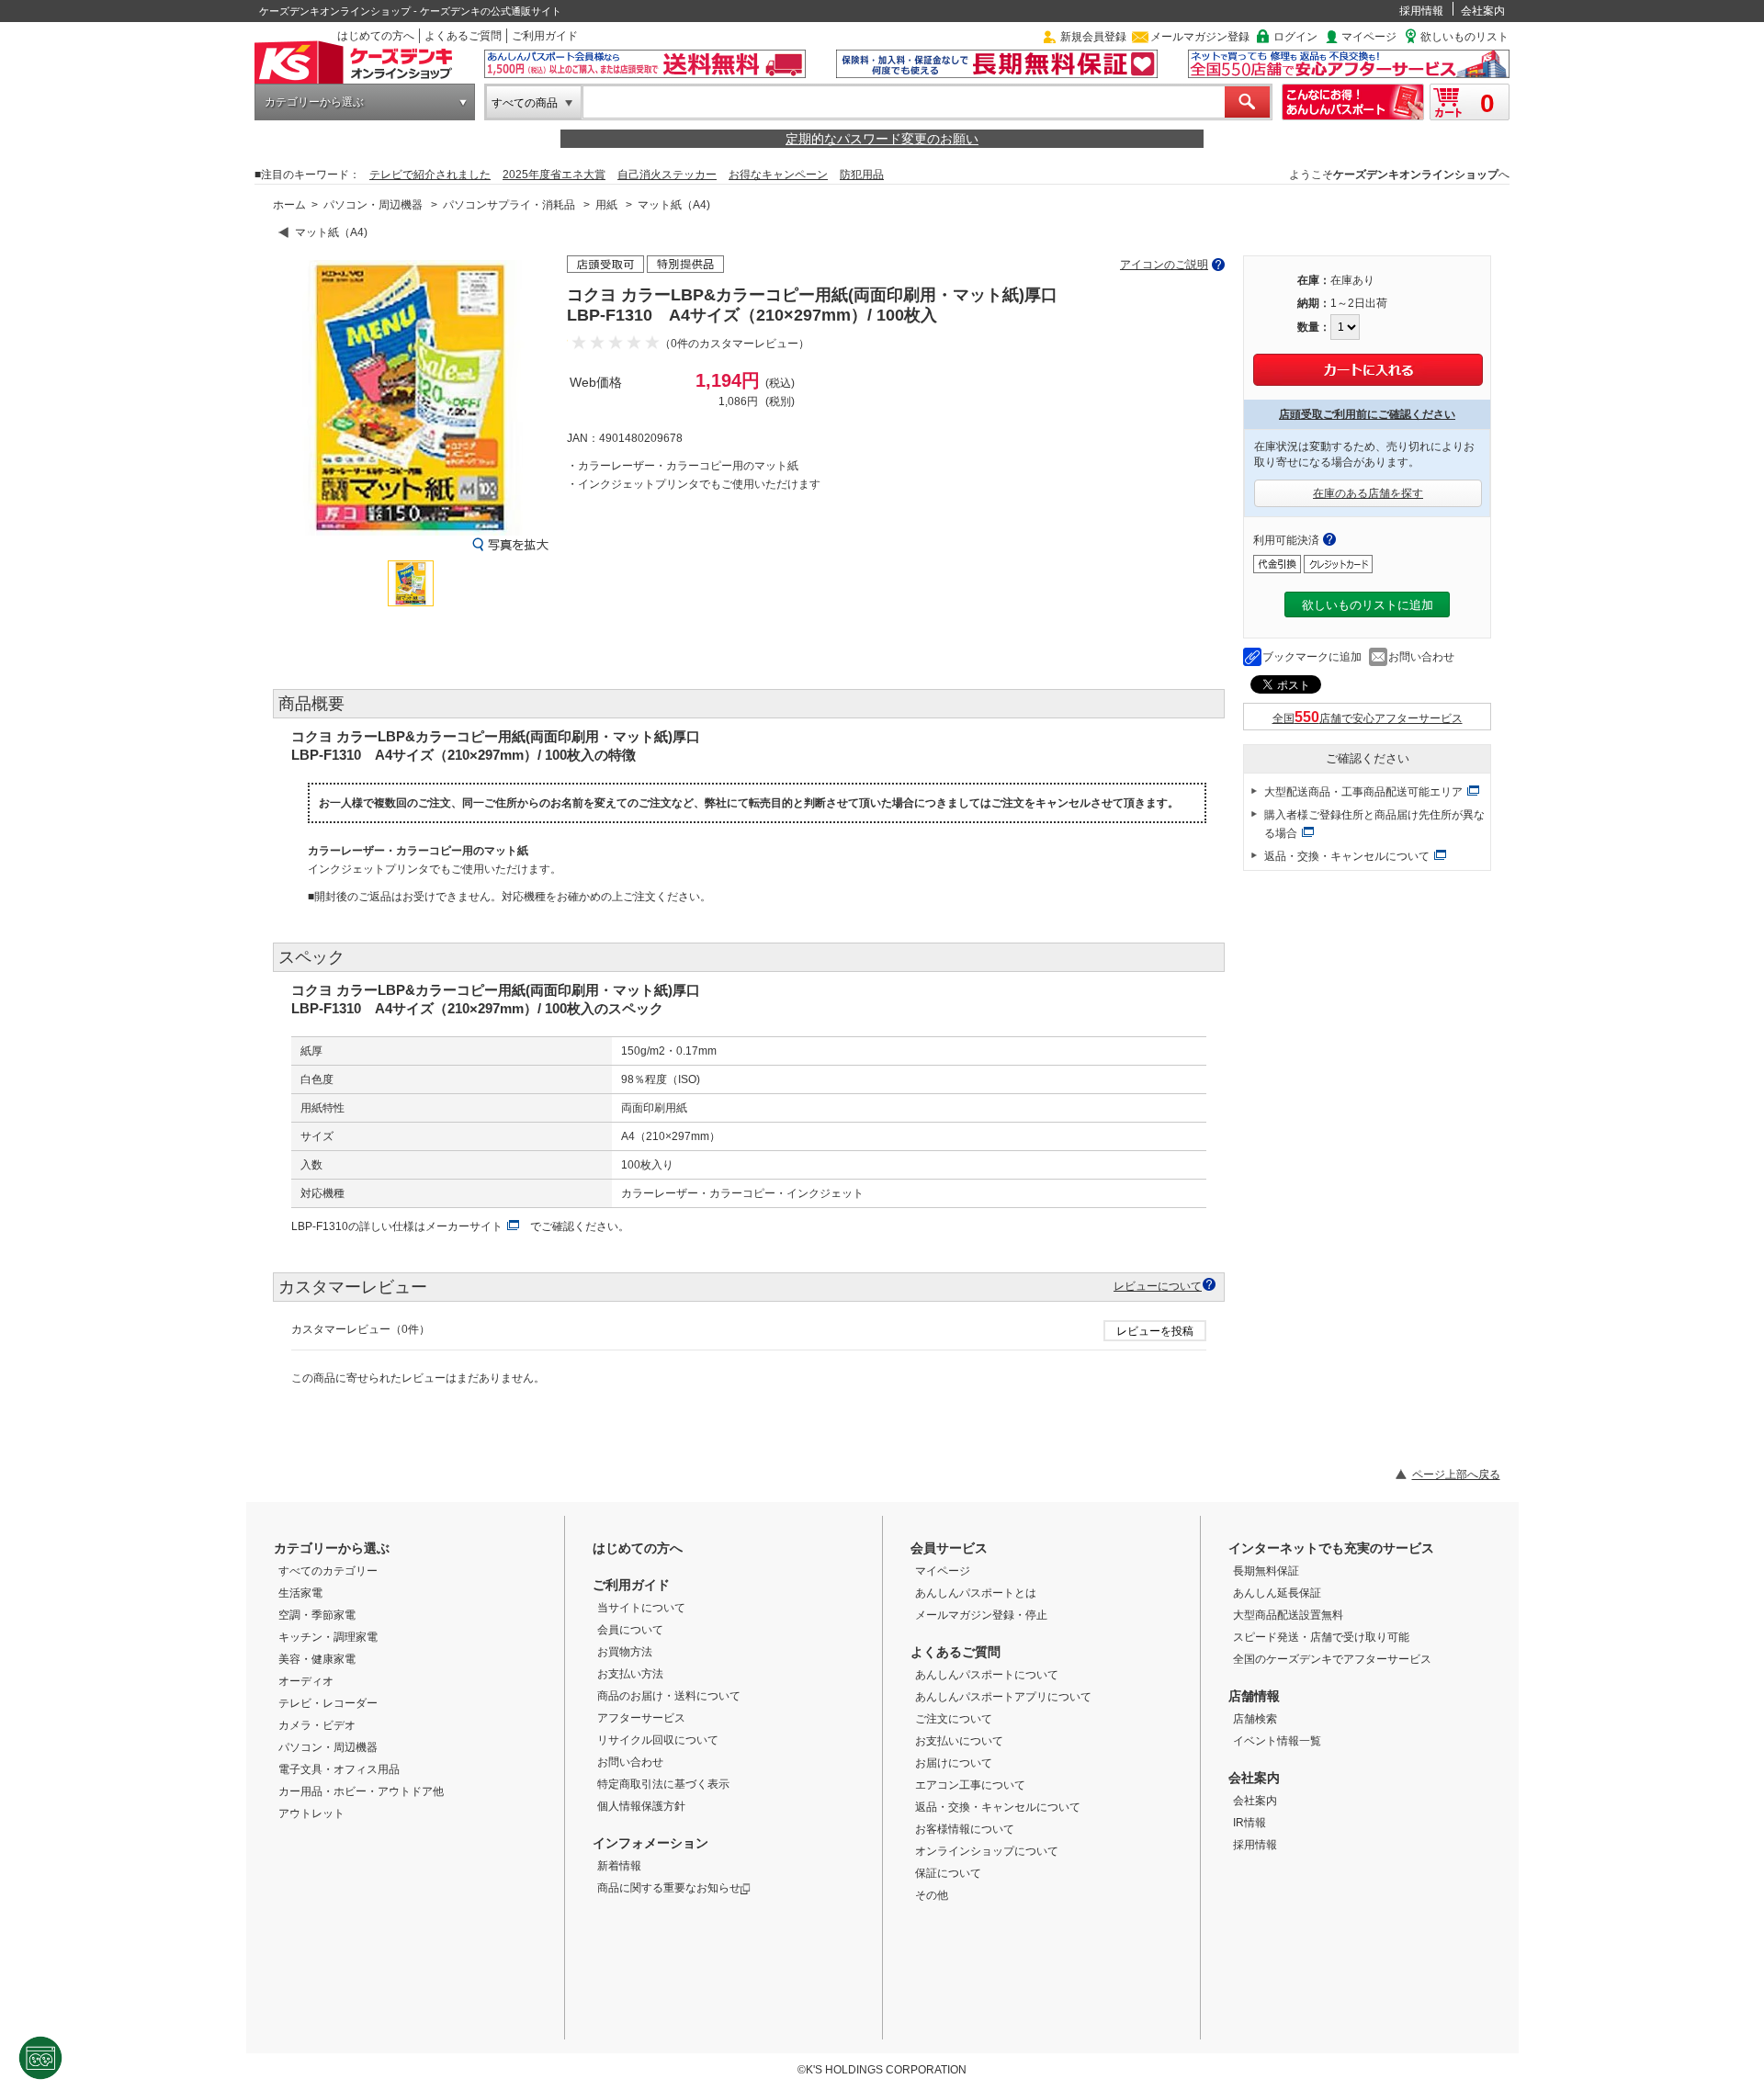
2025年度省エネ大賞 (554, 175)
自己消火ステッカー (667, 175)
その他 (932, 1895)
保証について (948, 1873)
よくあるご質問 (463, 36)
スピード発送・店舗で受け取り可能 (1321, 1637)
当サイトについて (641, 1608)
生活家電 (300, 1593)
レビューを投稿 (1155, 1331)
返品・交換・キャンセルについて (1347, 856)
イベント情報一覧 (1277, 1741)
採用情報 (1421, 11)
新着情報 (619, 1866)
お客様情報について (965, 1829)
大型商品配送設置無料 (1288, 1615)
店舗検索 (1255, 1719)
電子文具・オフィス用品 (339, 1769)
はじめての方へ (376, 36)
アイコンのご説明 (1164, 265)
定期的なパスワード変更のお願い (882, 139)
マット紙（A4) (674, 205)
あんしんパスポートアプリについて (1003, 1697)
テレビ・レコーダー (328, 1703)
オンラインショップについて (987, 1851)
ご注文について (954, 1719)
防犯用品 (862, 175)
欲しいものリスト (1464, 37)
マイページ (1369, 37)
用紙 (606, 205)
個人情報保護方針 (641, 1806)
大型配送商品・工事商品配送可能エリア (1363, 792)
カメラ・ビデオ (317, 1725)
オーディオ (306, 1681)
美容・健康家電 (317, 1659)
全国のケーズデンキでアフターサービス (1332, 1659)
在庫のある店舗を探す (1368, 493)
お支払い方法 (630, 1674)
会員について (630, 1630)
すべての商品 (525, 103)
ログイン (1295, 37)
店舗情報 (1254, 1696)
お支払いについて (959, 1741)
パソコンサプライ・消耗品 (509, 205)
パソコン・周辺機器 (373, 205)
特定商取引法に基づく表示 (663, 1784)
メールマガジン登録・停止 (981, 1615)
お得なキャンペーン (778, 175)
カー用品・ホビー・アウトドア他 (361, 1791)
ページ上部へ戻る (1456, 1474)
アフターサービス (641, 1718)
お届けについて (954, 1763)
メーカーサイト (464, 1226)
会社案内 (1483, 11)
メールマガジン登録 (1200, 37)
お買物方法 (625, 1652)
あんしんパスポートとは (976, 1593)
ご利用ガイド (545, 36)
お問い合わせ (1421, 657)
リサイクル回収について (658, 1740)
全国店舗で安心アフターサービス (1368, 718)
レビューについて (1158, 1286)
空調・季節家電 (317, 1615)
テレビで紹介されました (430, 175)
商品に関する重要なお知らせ (669, 1888)
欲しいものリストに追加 (1368, 605)
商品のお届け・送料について (669, 1696)
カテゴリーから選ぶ (314, 102)
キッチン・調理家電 (328, 1637)
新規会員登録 (1093, 37)
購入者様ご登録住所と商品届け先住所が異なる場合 (1374, 824)
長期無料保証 (1266, 1571)
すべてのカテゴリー (328, 1571)
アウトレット (311, 1813)
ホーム (289, 205)
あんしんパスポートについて (987, 1675)
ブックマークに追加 (1312, 657)
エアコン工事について (970, 1785)
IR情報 (1249, 1823)
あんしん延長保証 (1277, 1593)
